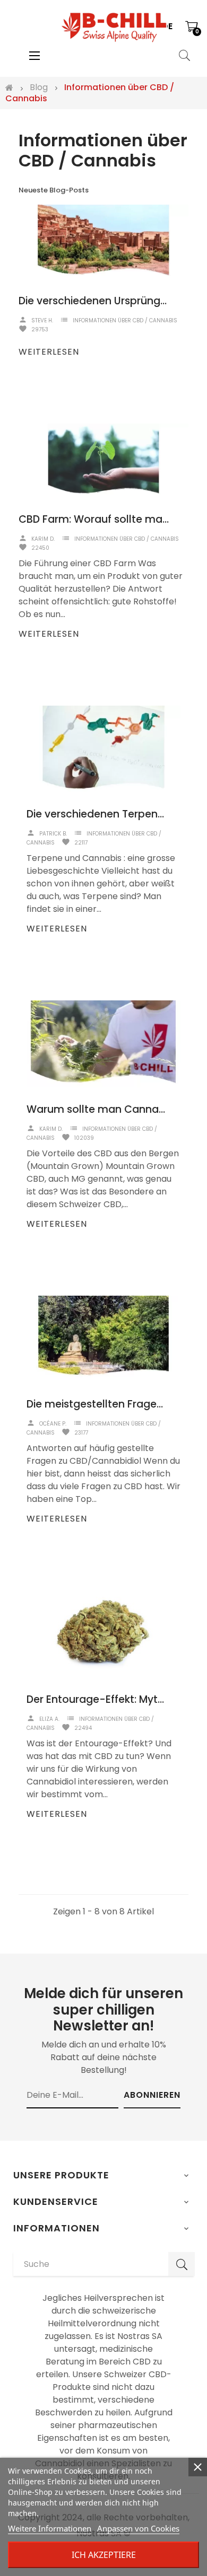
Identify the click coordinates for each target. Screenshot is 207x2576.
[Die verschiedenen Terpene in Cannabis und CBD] (103, 749)
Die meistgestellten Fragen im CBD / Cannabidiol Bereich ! (96, 1404)
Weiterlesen (49, 352)
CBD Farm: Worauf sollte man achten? (95, 519)
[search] (182, 2264)
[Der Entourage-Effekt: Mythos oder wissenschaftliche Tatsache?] (103, 1634)
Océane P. (53, 1424)
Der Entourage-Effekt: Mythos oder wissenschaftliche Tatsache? (96, 1699)
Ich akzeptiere (104, 2555)
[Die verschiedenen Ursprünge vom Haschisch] (103, 241)
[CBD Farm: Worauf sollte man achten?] (103, 460)
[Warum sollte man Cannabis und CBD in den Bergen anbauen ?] (103, 1044)
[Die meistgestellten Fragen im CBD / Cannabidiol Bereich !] (103, 1339)
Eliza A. (49, 1719)
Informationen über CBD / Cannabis (125, 320)
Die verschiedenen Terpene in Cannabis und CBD (96, 814)
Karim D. (43, 539)
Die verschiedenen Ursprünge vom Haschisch (95, 301)
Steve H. (42, 320)
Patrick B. (53, 834)
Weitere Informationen (50, 2528)
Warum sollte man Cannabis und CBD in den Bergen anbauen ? (96, 1109)
